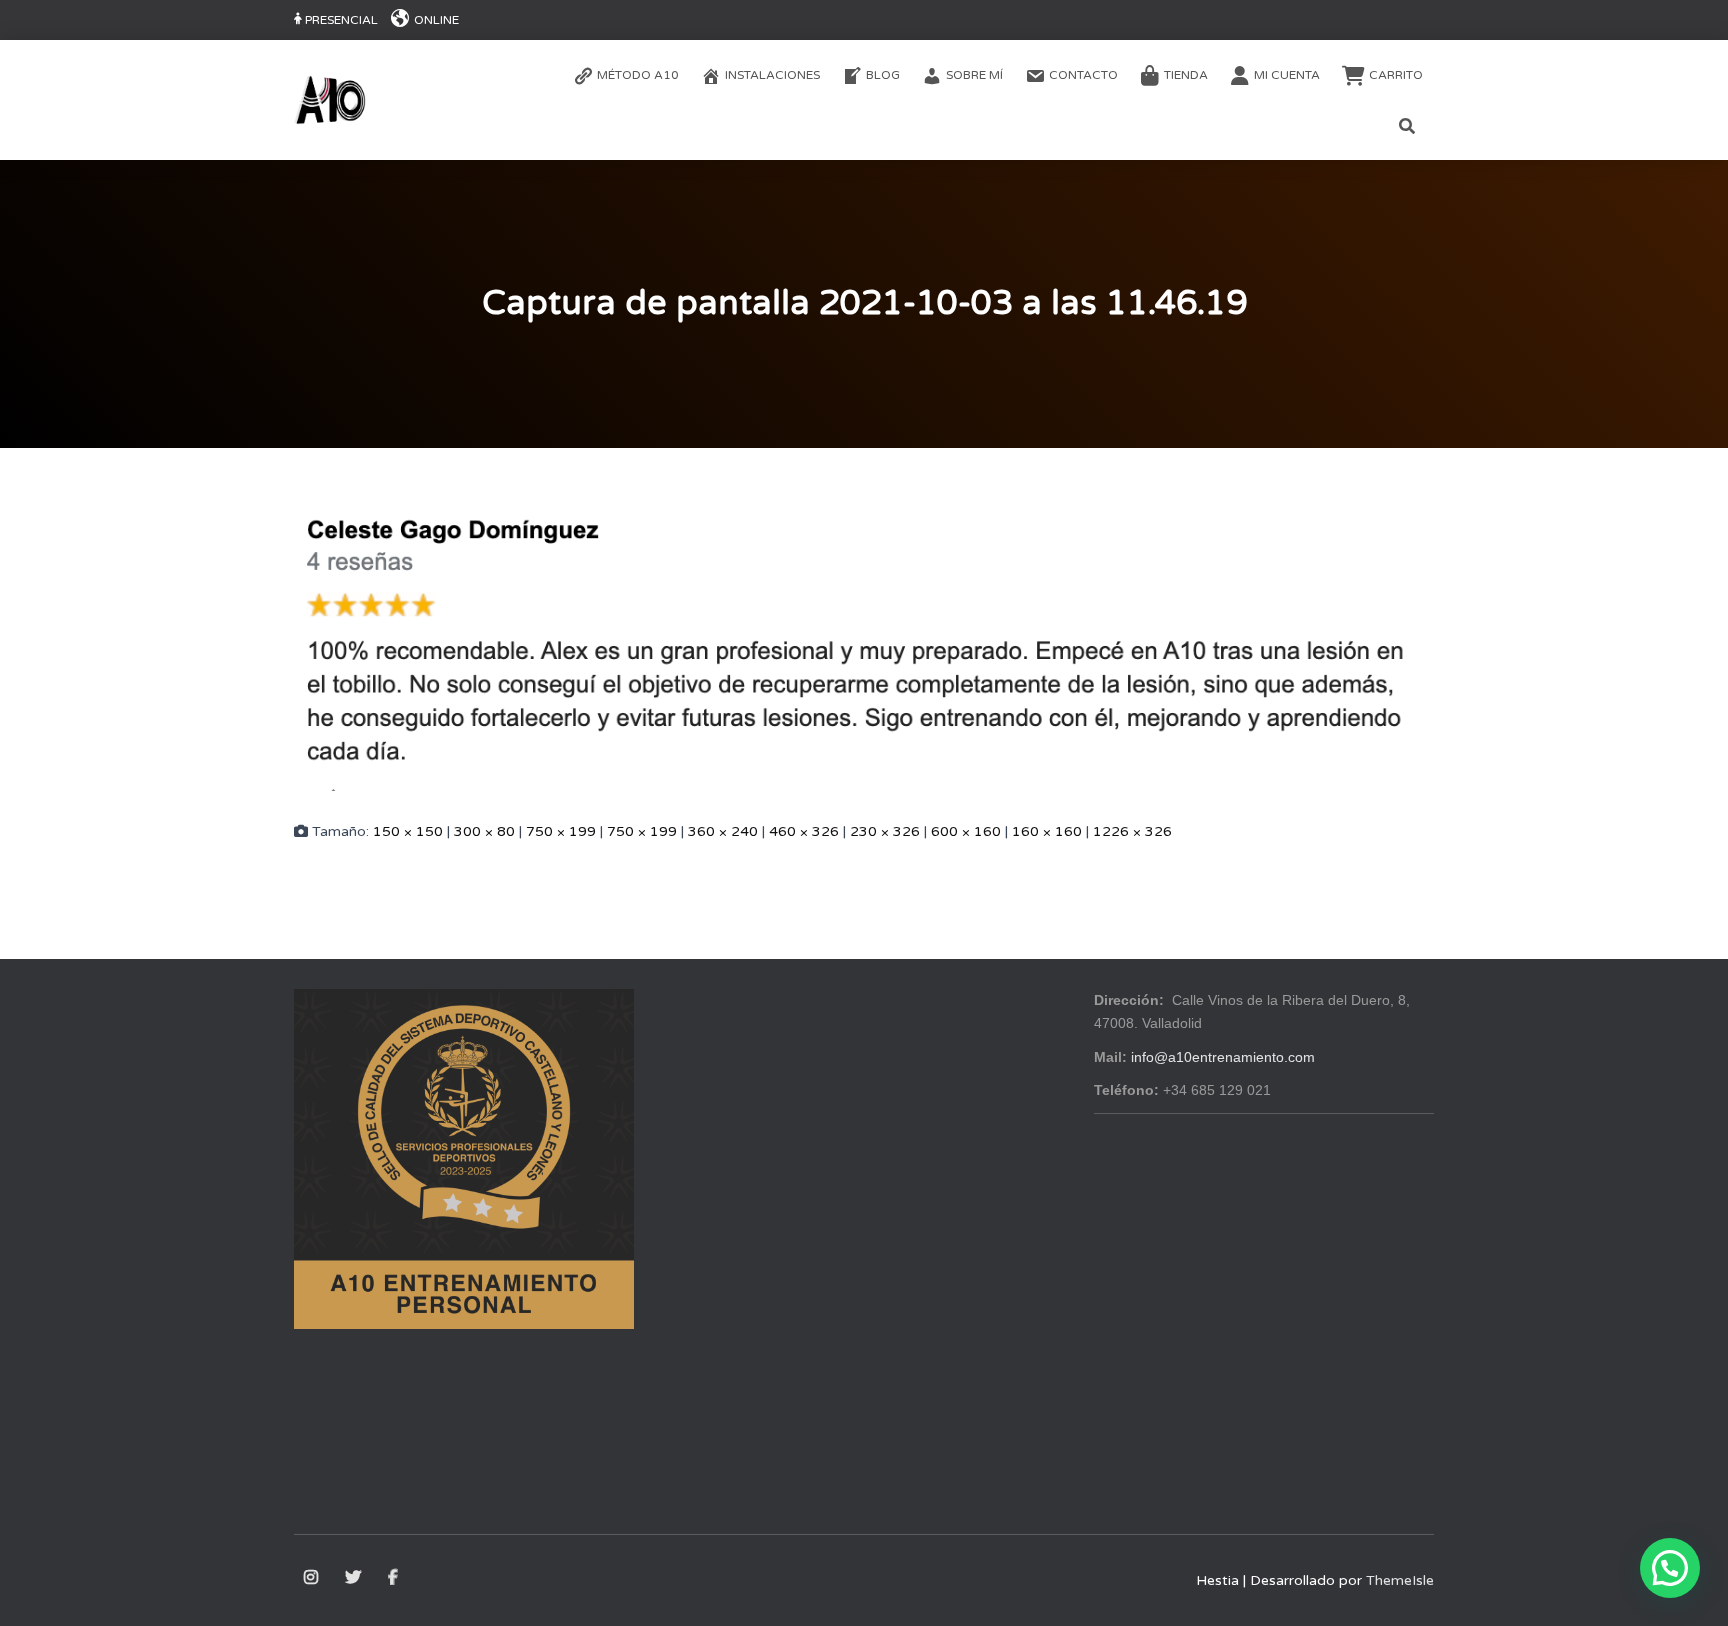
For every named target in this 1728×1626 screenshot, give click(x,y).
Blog (883, 75)
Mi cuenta (1287, 75)
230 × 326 (885, 831)
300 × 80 (484, 831)
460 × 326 (804, 831)
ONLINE (436, 20)
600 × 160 (966, 831)
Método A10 (638, 75)
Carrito (1396, 75)
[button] (1670, 1568)
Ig (312, 1578)
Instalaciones (772, 75)
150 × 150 (408, 831)
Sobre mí (974, 75)
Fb (394, 1578)
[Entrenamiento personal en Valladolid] (330, 100)
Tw (354, 1578)
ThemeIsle (1400, 1580)
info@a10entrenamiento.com (1223, 1057)
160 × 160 (1047, 831)
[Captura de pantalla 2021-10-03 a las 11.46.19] (864, 638)
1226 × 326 (1132, 831)
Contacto (1083, 75)
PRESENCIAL (341, 20)
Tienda (1186, 75)
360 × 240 (723, 831)
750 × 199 (561, 831)
